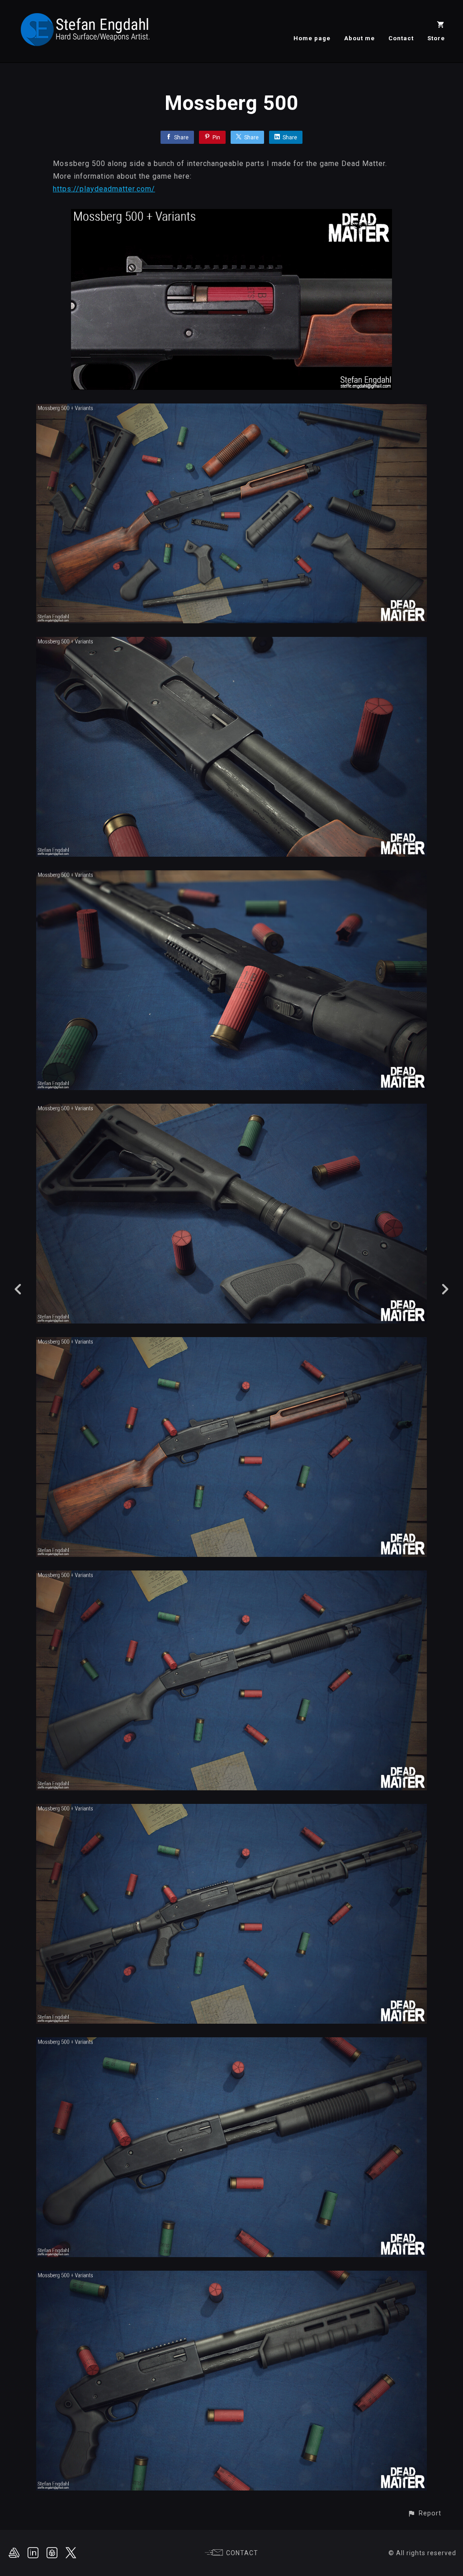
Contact (401, 38)
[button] (424, 2513)
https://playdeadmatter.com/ (104, 189)
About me (359, 38)
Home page (312, 38)
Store (436, 38)
